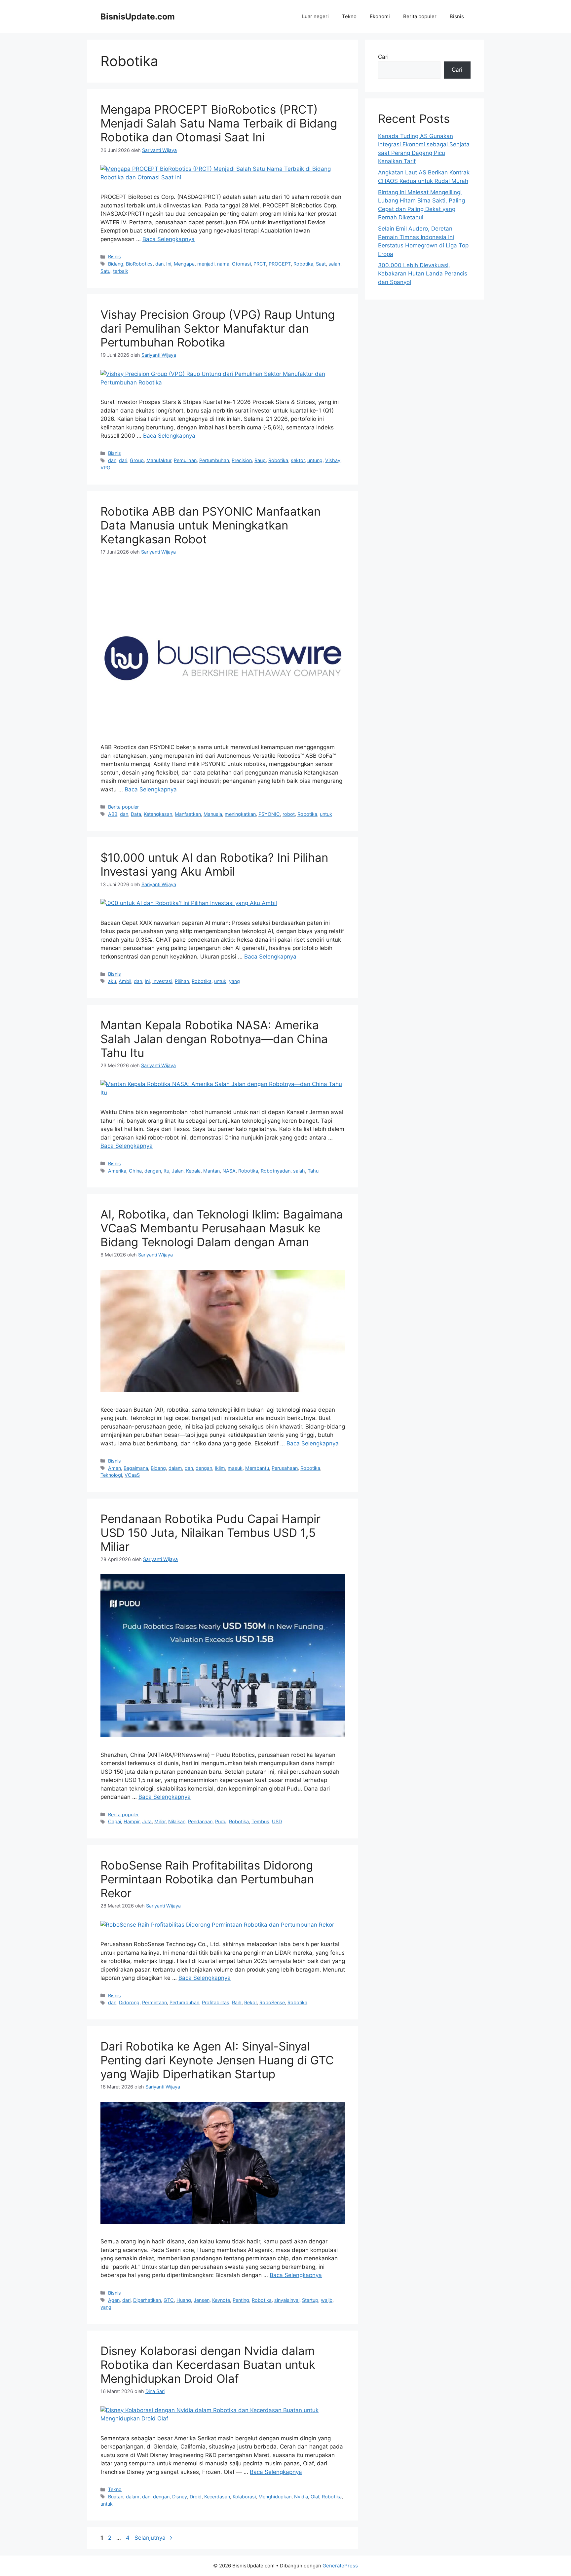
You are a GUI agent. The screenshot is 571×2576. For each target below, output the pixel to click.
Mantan (211, 1171)
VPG (105, 468)
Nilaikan (177, 1821)
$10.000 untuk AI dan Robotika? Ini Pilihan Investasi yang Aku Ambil (214, 864)
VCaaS (132, 1475)
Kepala (193, 1171)
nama (223, 264)
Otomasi (241, 264)
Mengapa (184, 264)
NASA (229, 1171)
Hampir (132, 1821)
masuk (235, 1468)
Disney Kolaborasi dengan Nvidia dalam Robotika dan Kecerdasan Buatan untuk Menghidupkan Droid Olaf (208, 2365)
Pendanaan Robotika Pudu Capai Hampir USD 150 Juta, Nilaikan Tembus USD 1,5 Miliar (210, 1533)
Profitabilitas (216, 2002)
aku (112, 981)
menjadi (206, 264)
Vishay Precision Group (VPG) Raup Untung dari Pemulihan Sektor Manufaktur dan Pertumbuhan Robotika (218, 328)
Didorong (129, 2002)
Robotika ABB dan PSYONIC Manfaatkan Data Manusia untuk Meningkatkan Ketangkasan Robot (210, 525)
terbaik (121, 271)
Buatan (116, 2497)
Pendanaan (200, 1821)
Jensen (202, 2300)
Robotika (303, 264)
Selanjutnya (153, 2538)
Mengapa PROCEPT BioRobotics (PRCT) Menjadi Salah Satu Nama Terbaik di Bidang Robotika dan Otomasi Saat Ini (219, 123)
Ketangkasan (158, 814)
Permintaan (154, 2002)
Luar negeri (315, 16)
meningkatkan (240, 814)
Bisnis (457, 16)
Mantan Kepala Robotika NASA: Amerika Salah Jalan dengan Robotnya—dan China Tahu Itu (214, 1039)
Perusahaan (285, 1468)
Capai (114, 1821)
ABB (113, 814)
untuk (326, 814)
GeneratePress (340, 2566)
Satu (105, 271)
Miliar (160, 1821)
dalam (175, 1468)
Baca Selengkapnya (169, 239)
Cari (383, 57)
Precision (242, 460)
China (135, 1171)
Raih (237, 2002)
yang (234, 981)
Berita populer (420, 16)
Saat (321, 264)
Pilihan (182, 981)
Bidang (116, 264)
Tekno (349, 16)
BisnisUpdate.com (138, 17)
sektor (298, 460)
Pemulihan (185, 460)
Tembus (260, 1821)
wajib (327, 2300)
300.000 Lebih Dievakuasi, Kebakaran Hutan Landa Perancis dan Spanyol (423, 274)
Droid (196, 2497)
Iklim (220, 1468)
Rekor (250, 2002)
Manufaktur (159, 460)
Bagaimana (136, 1468)
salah (334, 264)
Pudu (221, 1821)
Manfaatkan (188, 814)
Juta (147, 1821)
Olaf (315, 2497)
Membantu (257, 1468)
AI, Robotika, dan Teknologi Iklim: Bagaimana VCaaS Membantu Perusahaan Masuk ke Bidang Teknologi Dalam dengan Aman (222, 1228)
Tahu (313, 1171)
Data (136, 814)
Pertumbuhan (214, 460)
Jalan (178, 1171)
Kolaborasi (244, 2497)
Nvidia (301, 2497)
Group (137, 460)
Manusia (213, 814)
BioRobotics (139, 264)
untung (315, 460)
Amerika (117, 1171)
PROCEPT (280, 264)
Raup (260, 460)
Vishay (333, 460)
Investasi (162, 981)
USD (277, 1821)
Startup (310, 2300)
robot (289, 814)
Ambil (125, 981)
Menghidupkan (275, 2497)
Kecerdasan (217, 2497)
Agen (114, 2300)
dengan (153, 1171)
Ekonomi (380, 16)
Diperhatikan (147, 2300)
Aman (114, 1468)
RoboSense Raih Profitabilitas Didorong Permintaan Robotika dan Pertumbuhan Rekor (207, 1879)
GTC (169, 2300)
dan (159, 264)
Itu (166, 1171)
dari (123, 460)
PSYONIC (269, 814)
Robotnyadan (276, 1171)
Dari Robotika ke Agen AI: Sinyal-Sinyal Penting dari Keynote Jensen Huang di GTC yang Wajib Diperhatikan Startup (217, 2060)
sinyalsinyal (287, 2300)
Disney (180, 2497)
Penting (241, 2300)
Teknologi (111, 1475)
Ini (169, 264)
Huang (184, 2300)
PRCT (260, 264)
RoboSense (272, 2002)
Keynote (221, 2300)
